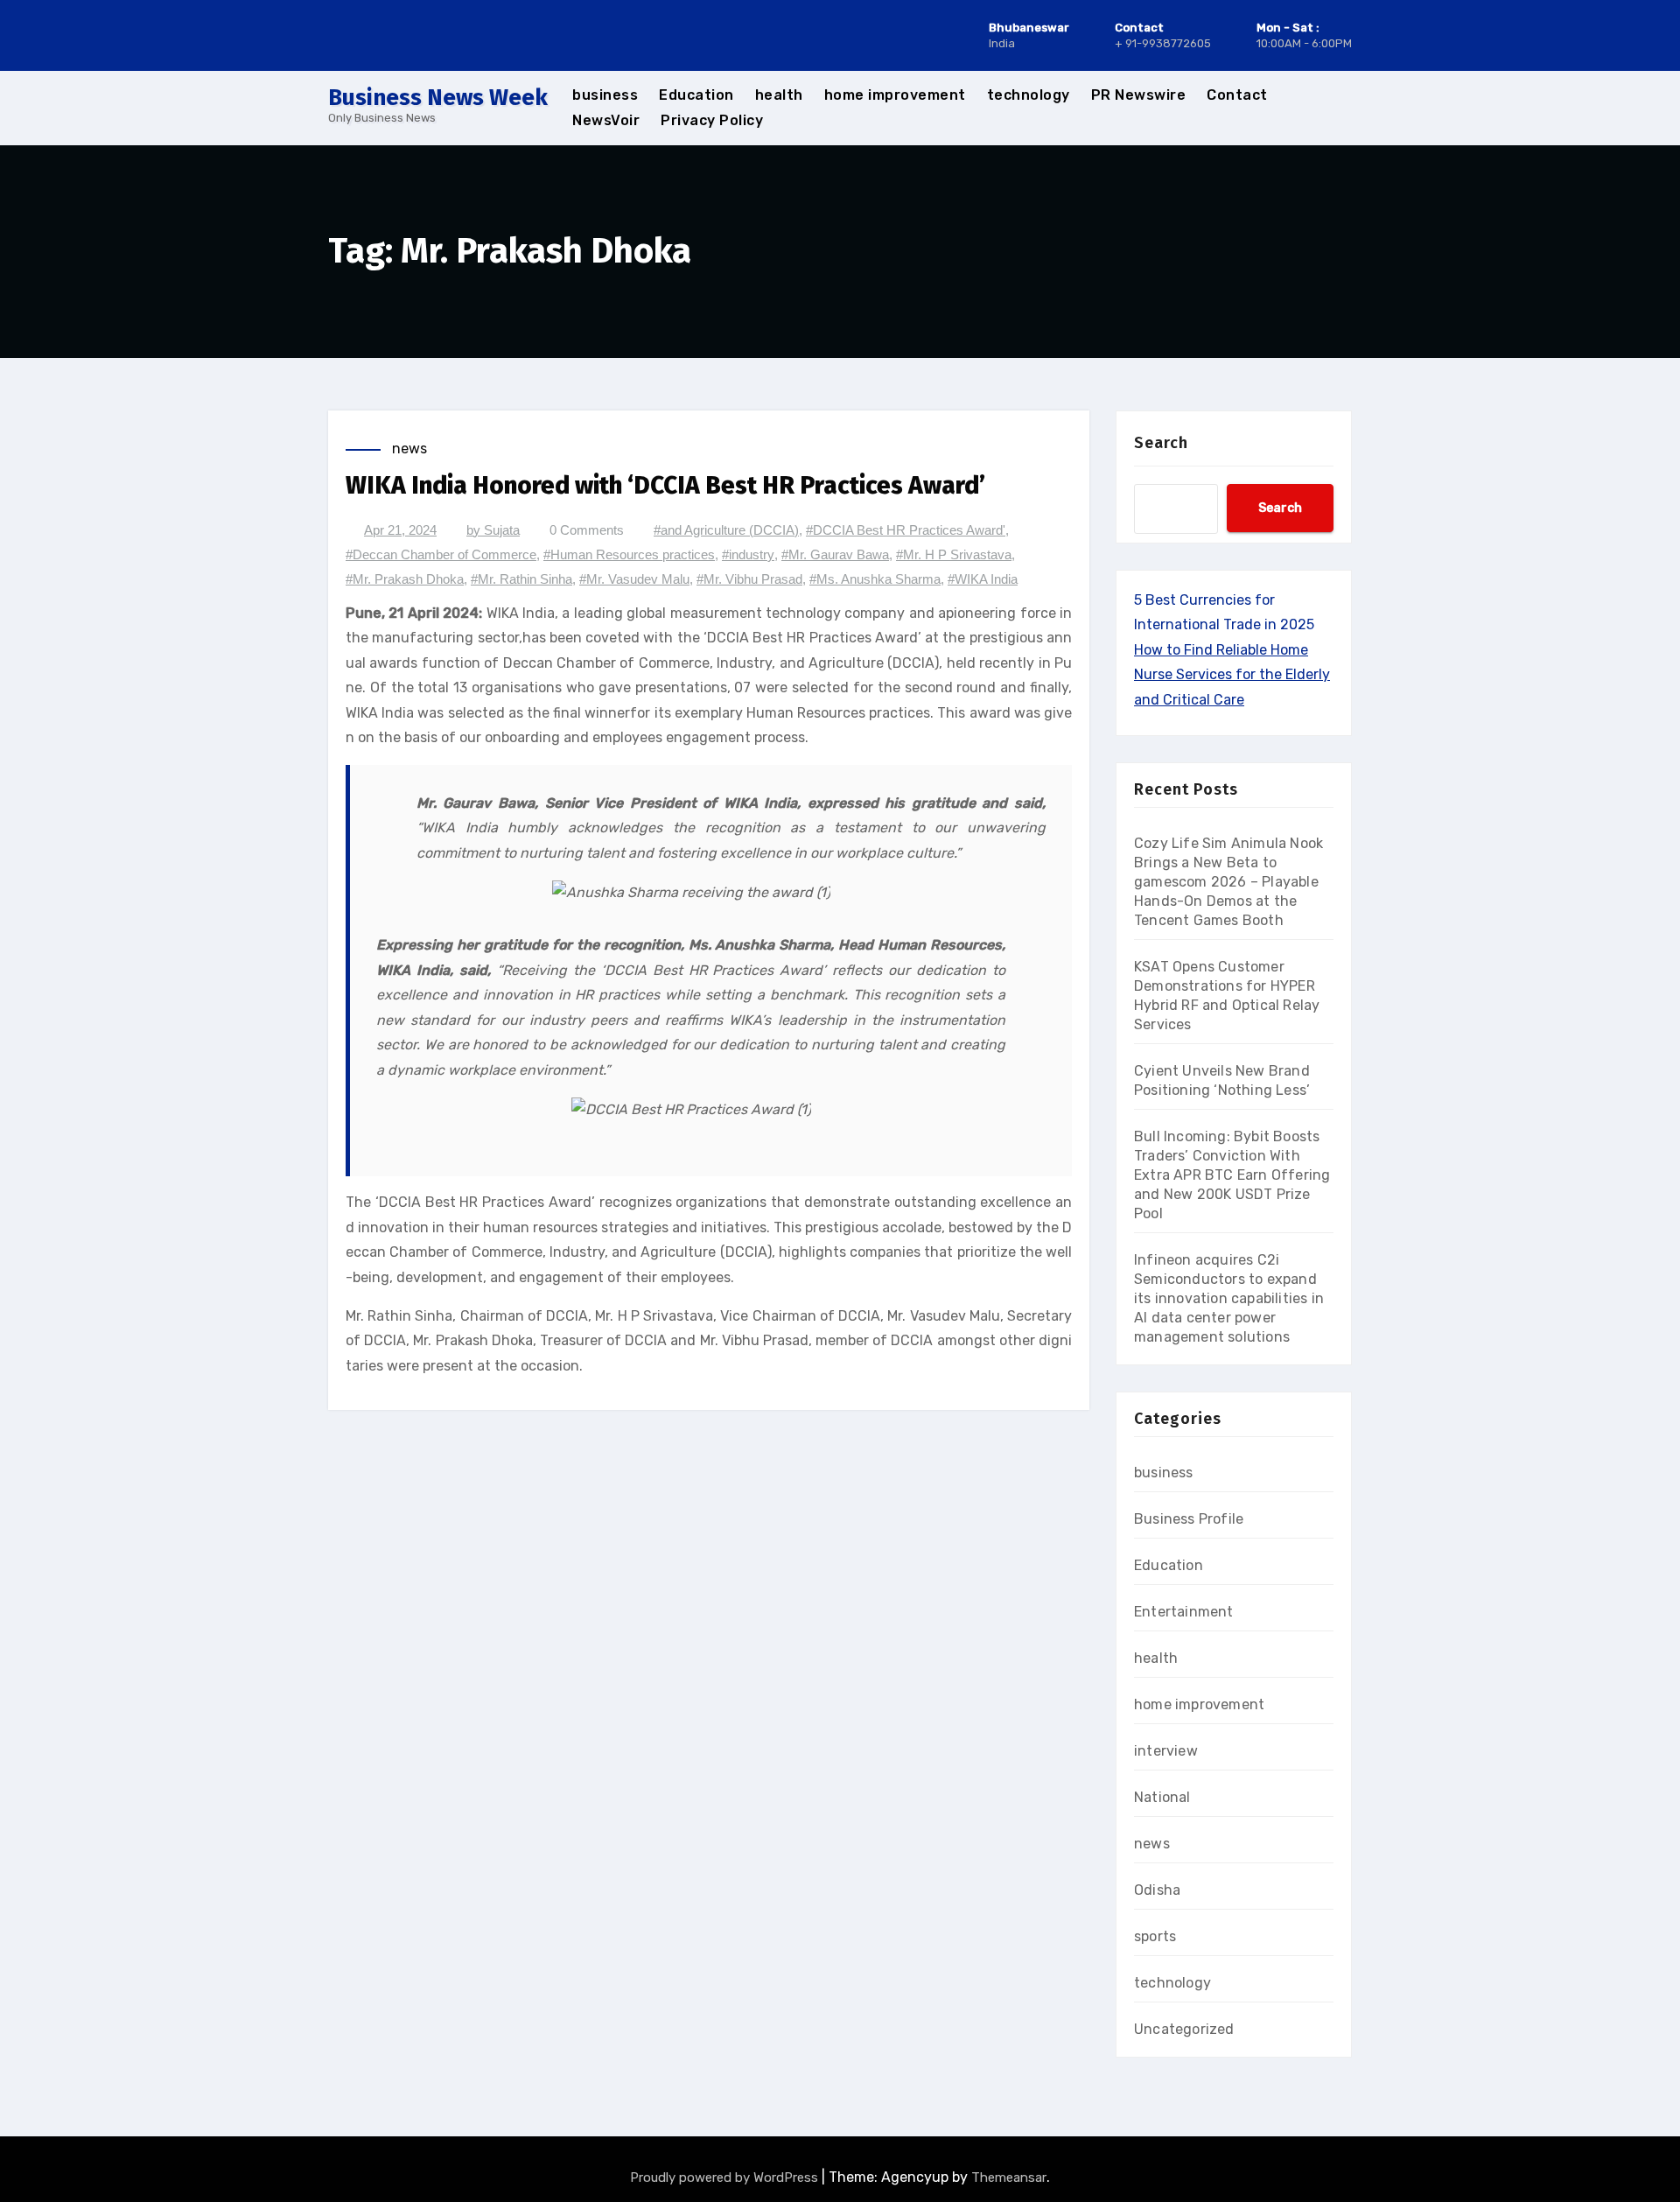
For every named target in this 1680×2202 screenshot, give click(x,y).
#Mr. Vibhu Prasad (749, 579)
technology (1029, 95)
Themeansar (1009, 2177)
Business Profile (1189, 1519)
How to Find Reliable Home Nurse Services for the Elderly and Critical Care (1232, 675)
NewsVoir (606, 120)
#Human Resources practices (629, 554)
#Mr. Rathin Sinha (521, 579)
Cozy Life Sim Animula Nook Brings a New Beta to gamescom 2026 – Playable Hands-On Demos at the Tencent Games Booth (1228, 882)
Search (1161, 443)
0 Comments (587, 530)
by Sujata (493, 530)
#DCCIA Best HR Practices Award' (906, 530)
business (605, 95)
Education (696, 95)
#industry (748, 554)
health (779, 95)
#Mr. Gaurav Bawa (835, 554)
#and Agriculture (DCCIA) (726, 530)
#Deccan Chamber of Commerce (441, 554)
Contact (1237, 95)
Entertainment (1184, 1612)
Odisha (1157, 1890)
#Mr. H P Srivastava (954, 554)
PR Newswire (1139, 95)
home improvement (895, 95)
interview (1166, 1751)
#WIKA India (983, 579)
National (1162, 1797)
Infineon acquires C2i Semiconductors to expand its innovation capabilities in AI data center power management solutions (1229, 1298)
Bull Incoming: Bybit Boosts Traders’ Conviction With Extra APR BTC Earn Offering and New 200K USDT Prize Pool (1232, 1175)
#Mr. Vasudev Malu (634, 579)
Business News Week (438, 98)
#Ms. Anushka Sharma (875, 579)
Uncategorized (1184, 2029)
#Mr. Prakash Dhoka (405, 579)
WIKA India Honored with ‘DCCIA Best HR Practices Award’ (665, 485)
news (409, 449)
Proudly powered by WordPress (726, 2177)
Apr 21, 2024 (400, 530)
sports (1155, 1936)
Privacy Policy (712, 120)
